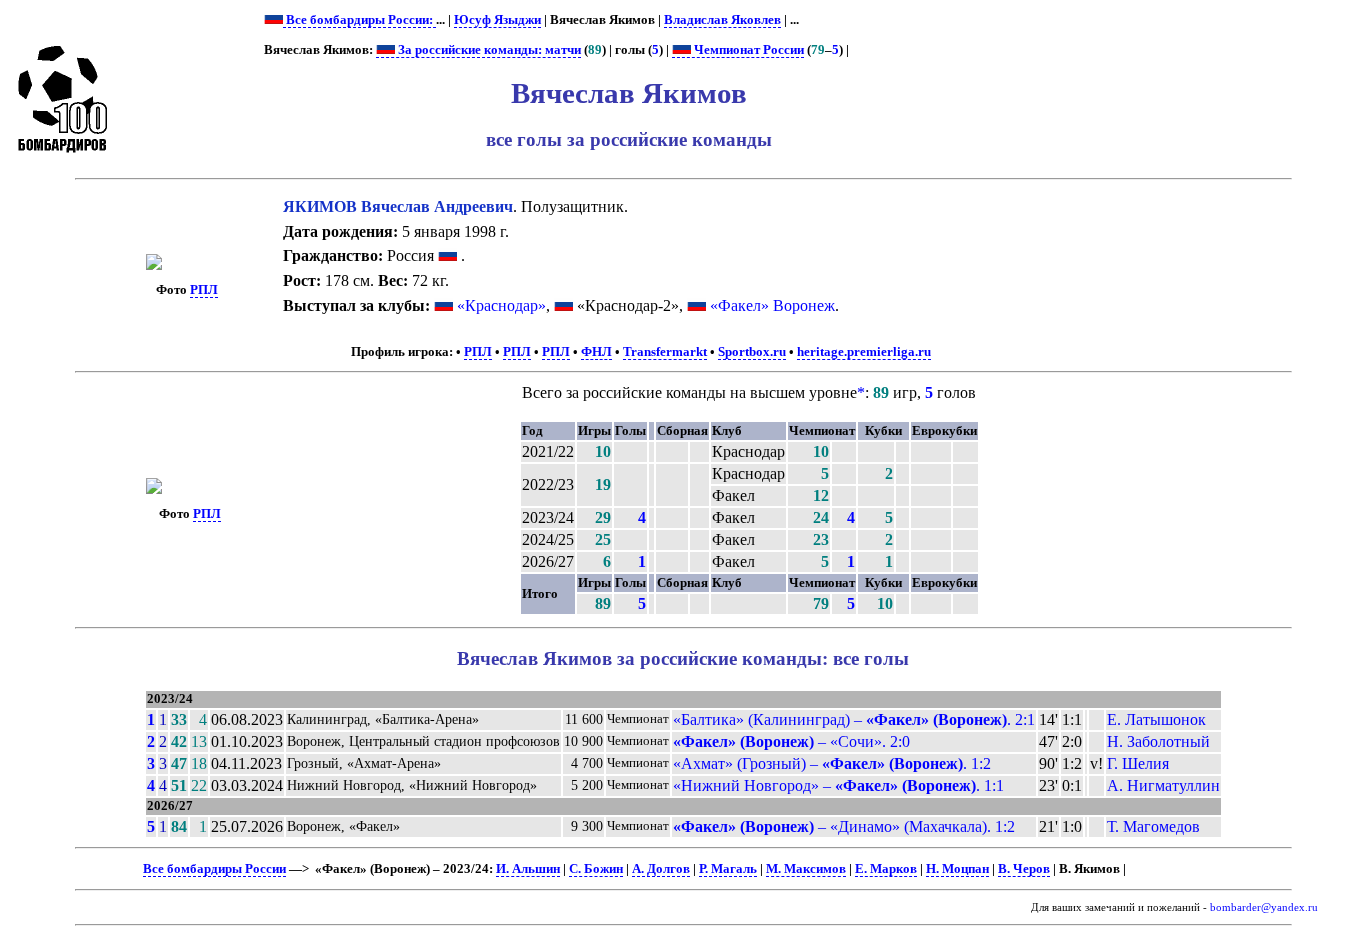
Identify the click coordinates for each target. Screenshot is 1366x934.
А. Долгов (661, 869)
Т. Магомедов (1153, 826)
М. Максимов (806, 869)
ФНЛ (596, 352)
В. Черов (1024, 869)
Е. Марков (886, 869)
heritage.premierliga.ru (864, 352)
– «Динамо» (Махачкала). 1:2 (844, 826)
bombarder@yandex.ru (1264, 907)
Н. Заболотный (1158, 741)
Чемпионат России (747, 50)
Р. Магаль (728, 869)
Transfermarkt (665, 352)
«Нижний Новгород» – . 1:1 (838, 785)
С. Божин (596, 869)
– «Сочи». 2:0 (791, 741)
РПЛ (204, 290)
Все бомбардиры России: (359, 20)
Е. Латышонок (1156, 719)
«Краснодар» (501, 305)
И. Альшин (528, 869)
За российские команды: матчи (488, 50)
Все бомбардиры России (214, 869)
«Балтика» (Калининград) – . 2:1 (854, 719)
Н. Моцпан (957, 869)
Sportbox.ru (752, 352)
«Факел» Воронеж (772, 305)
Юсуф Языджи (497, 20)
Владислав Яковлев (722, 20)
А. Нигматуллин (1163, 785)
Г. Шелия (1138, 763)
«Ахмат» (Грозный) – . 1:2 (832, 763)
